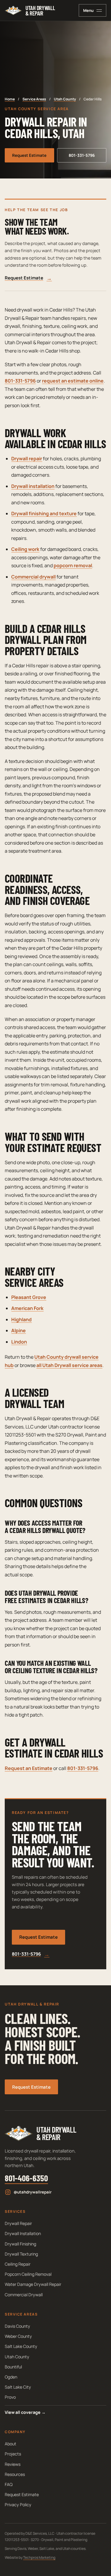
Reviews (13, 2464)
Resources (15, 2474)
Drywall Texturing (21, 2254)
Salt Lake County (21, 2346)
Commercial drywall (33, 577)
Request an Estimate (29, 1768)
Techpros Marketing (39, 2557)
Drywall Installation (23, 2233)
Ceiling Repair (18, 2264)
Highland (21, 1319)
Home (10, 99)
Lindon (19, 1342)
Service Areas (34, 99)
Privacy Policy (18, 2505)
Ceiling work (25, 549)
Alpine (18, 1330)
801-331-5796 (82, 155)
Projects (13, 2454)
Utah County (65, 99)
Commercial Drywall (24, 2295)
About (11, 2444)
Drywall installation (33, 486)
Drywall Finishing (20, 2244)
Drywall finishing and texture (44, 513)
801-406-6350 (26, 2178)
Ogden (11, 2377)
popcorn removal (73, 565)
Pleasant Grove (29, 1297)
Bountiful (13, 2367)
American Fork (27, 1308)
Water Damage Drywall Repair (33, 2284)
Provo (10, 2397)
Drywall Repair (18, 2223)
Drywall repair (27, 459)
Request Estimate (29, 155)
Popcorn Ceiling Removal (28, 2274)
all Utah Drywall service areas (69, 1365)
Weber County (18, 2336)
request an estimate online (73, 381)
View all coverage (25, 2412)
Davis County (17, 2326)
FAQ (9, 2484)
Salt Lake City (18, 2387)
